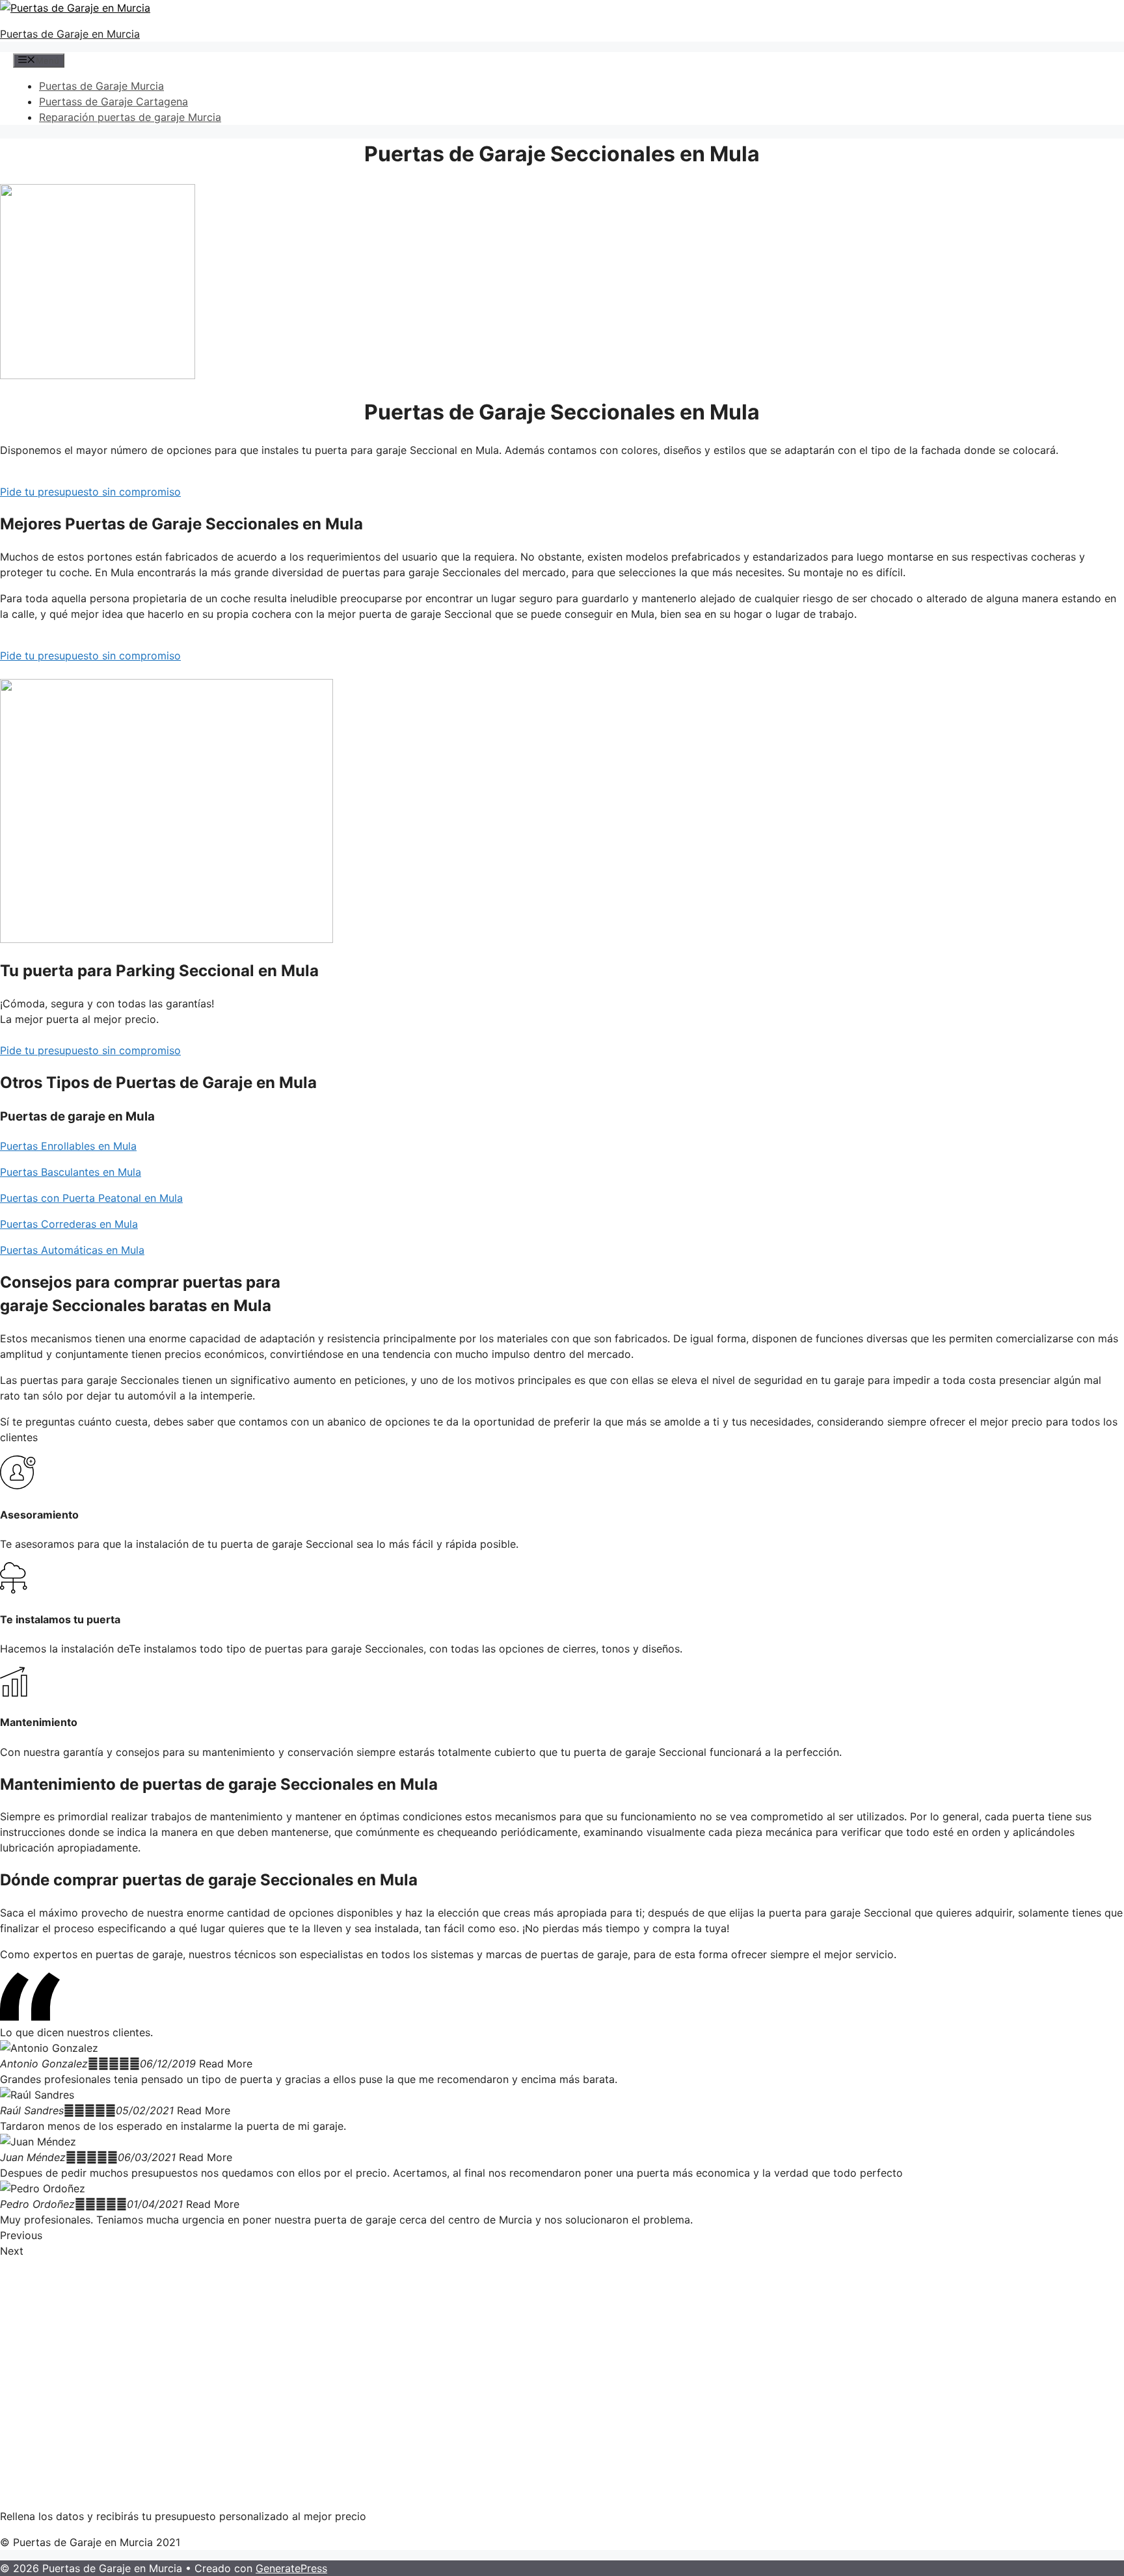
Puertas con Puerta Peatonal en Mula (91, 1198)
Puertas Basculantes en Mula (71, 1172)
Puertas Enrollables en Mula (68, 1146)
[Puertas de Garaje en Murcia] (75, 8)
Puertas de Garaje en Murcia (70, 34)
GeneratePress (291, 2568)
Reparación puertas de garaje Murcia (130, 117)
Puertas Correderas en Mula (69, 1224)
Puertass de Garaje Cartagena (114, 101)
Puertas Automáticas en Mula (72, 1250)
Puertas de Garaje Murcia (101, 86)
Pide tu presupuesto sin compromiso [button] (90, 492)
